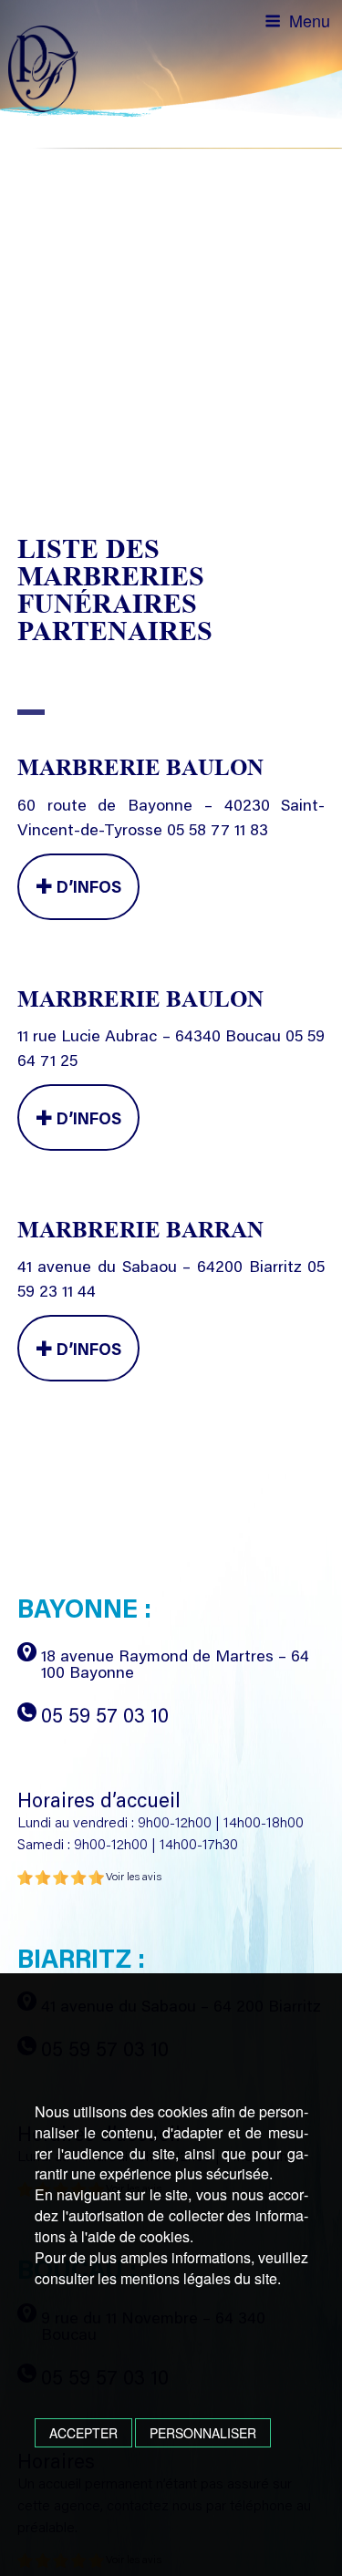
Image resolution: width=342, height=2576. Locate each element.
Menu (310, 20)
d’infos (87, 889)
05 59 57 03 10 (105, 1718)
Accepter (83, 2433)
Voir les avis (134, 1878)
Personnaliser (203, 2433)
